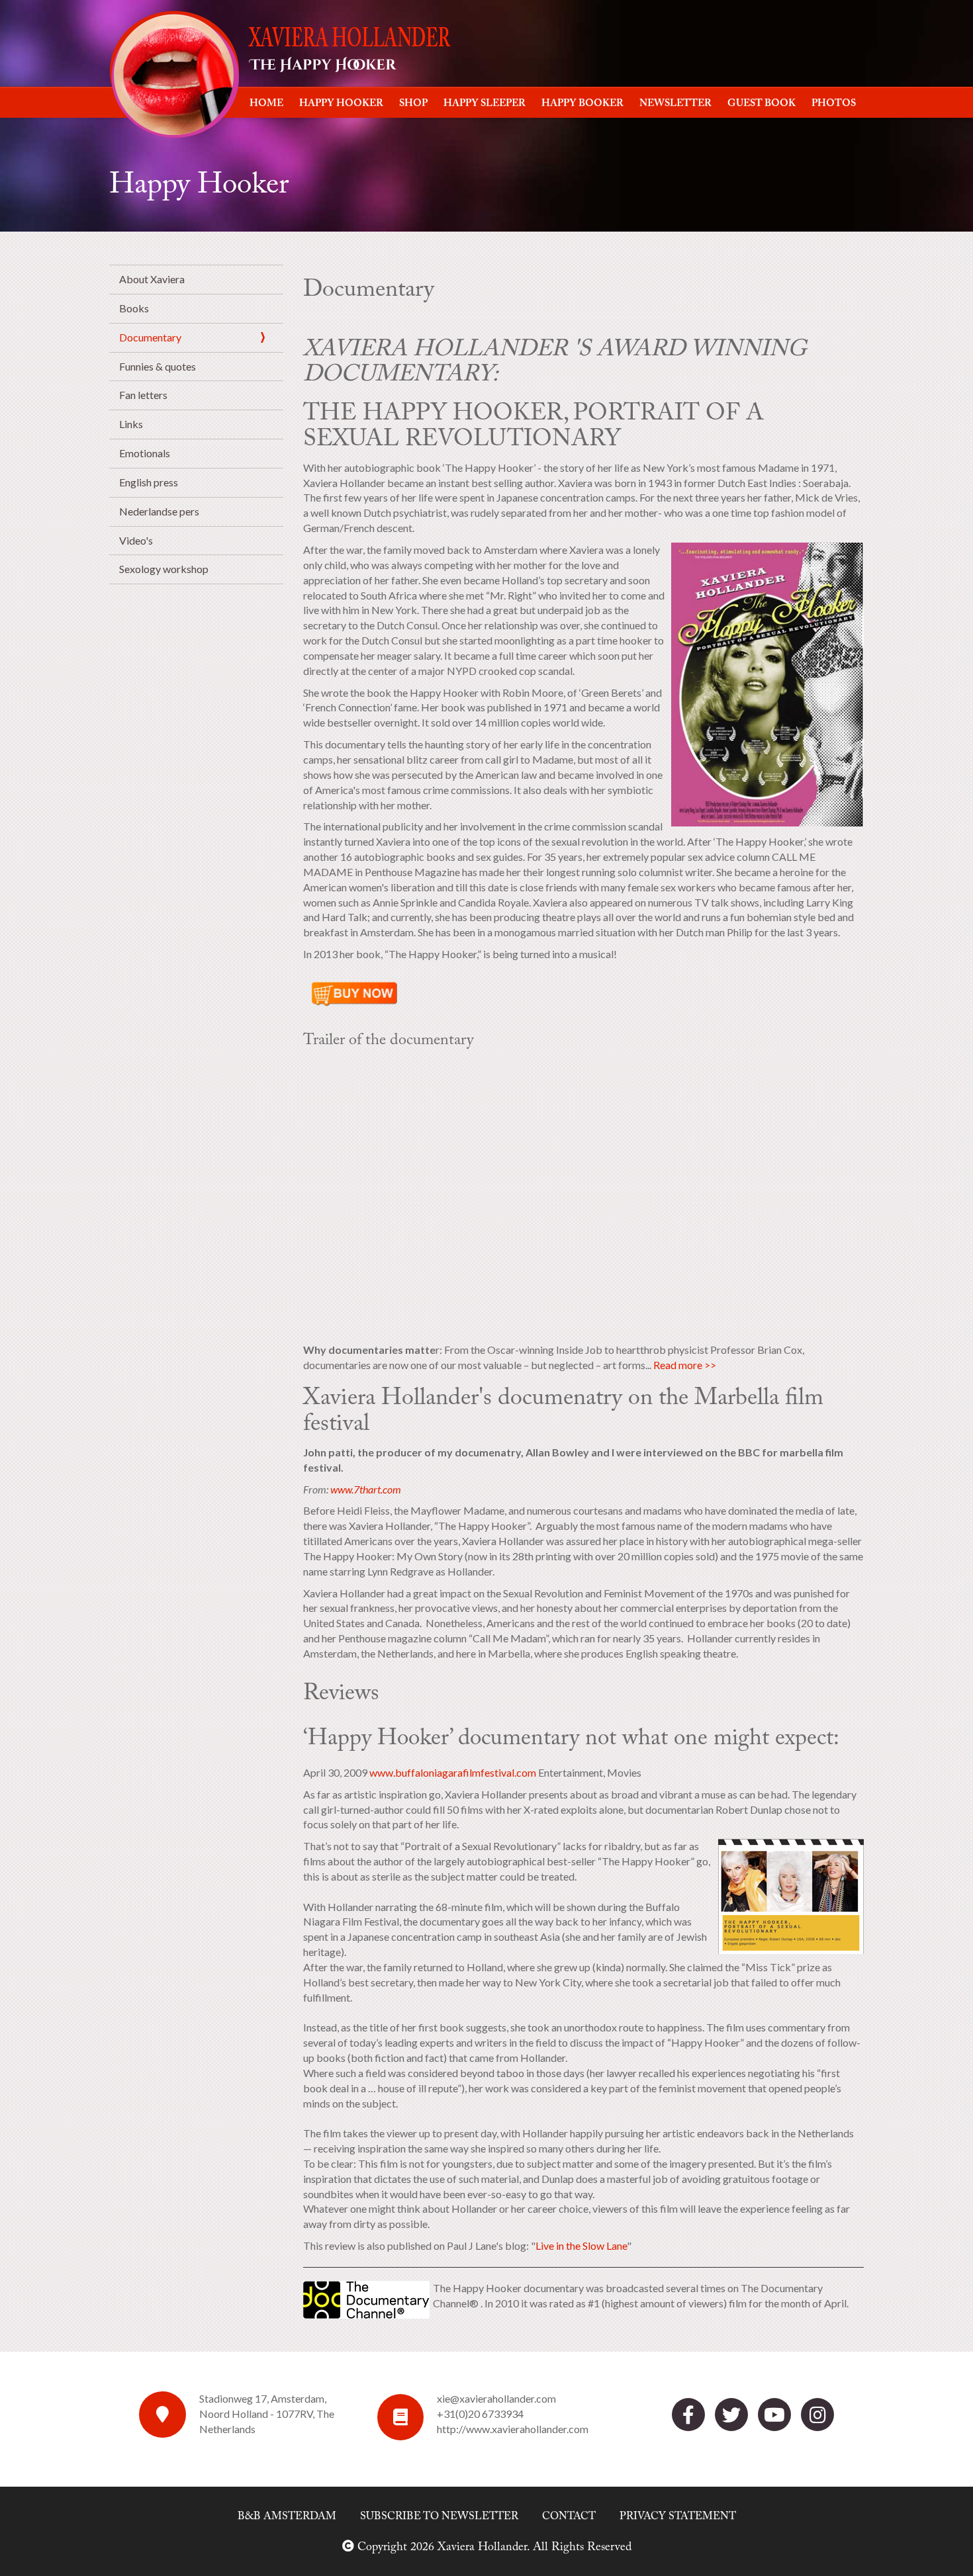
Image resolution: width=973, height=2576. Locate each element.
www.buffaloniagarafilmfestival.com (453, 1772)
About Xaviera (152, 279)
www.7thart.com (366, 1489)
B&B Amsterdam (287, 2516)
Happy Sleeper (485, 104)
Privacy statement (678, 2516)
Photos (834, 104)
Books (134, 308)
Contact (569, 2516)
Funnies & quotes (158, 366)
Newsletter (675, 104)
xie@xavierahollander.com (496, 2398)
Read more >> (685, 1365)
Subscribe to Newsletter (439, 2516)
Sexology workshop (164, 569)
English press (149, 482)
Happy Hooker (341, 104)
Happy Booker (582, 104)
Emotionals (145, 453)
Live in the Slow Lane (581, 2245)
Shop (413, 104)
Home (266, 104)
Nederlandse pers (159, 511)
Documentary (150, 337)
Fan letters (143, 395)
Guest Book (762, 104)
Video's (136, 540)
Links (131, 424)
